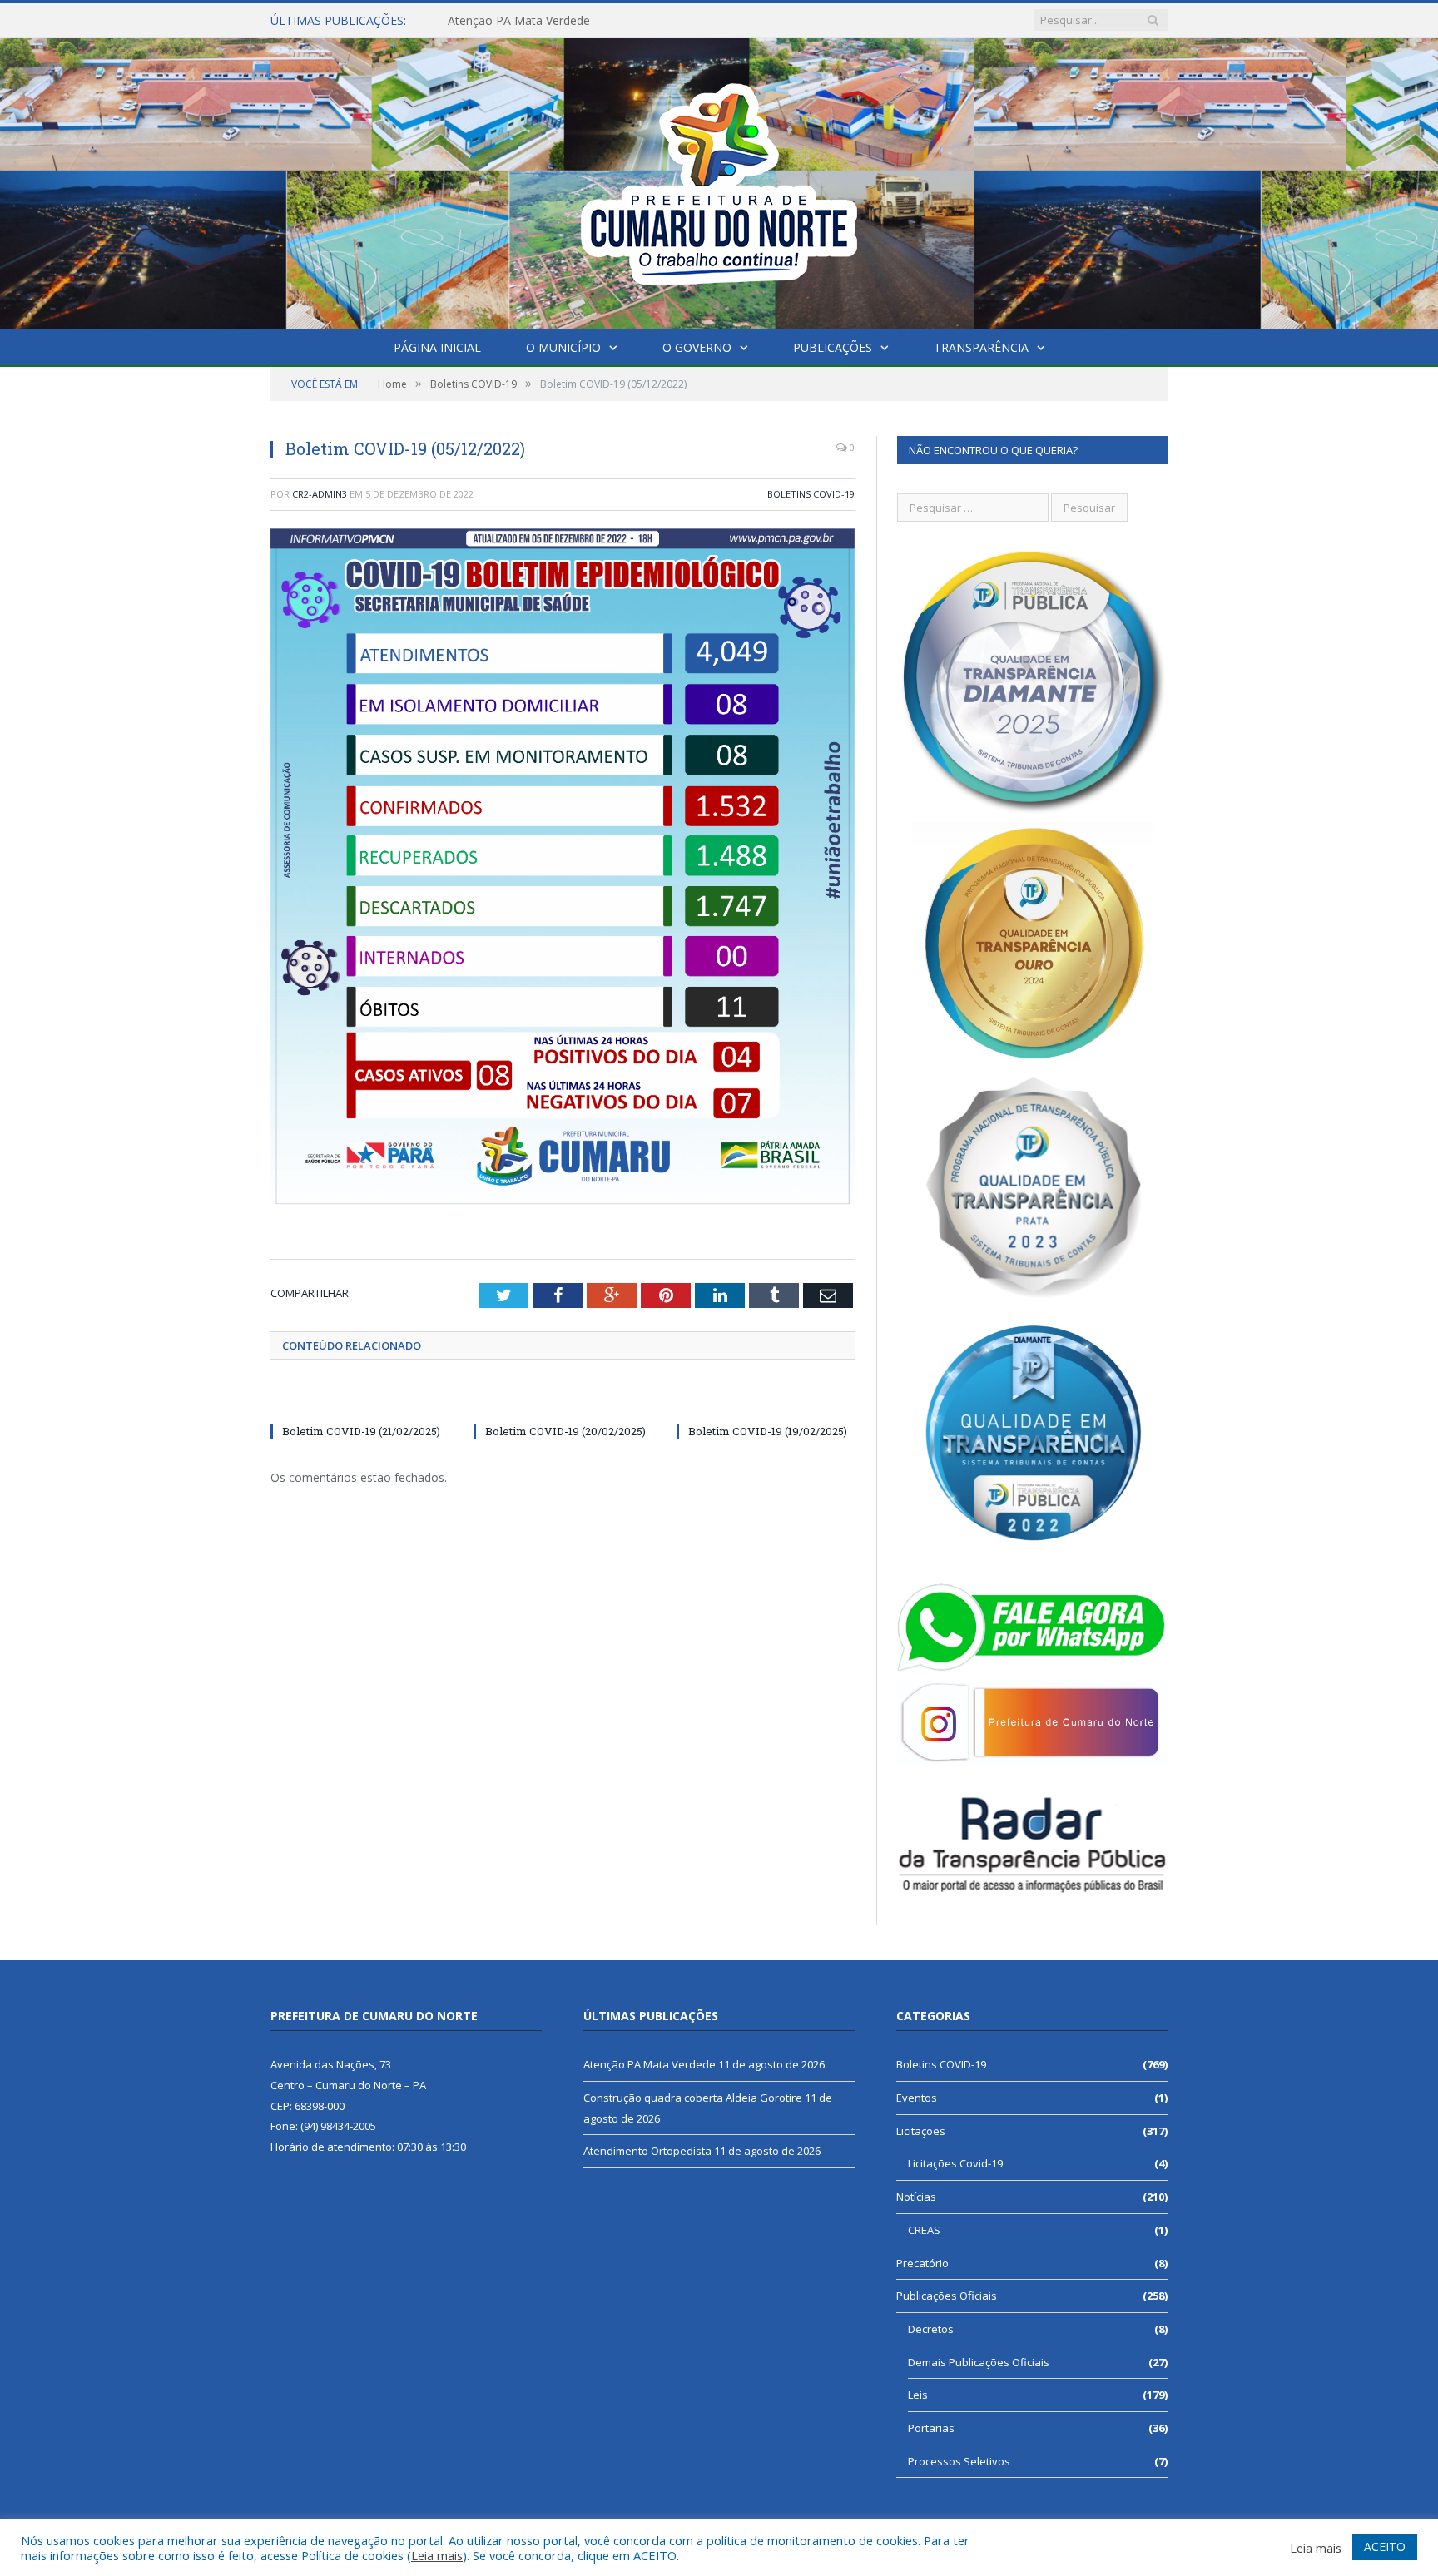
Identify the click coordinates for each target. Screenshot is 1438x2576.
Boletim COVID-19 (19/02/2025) (768, 1431)
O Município (563, 347)
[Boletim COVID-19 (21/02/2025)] (359, 1400)
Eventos (917, 2098)
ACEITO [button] (1385, 2546)
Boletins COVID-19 (811, 494)
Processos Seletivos (959, 2461)
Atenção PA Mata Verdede (650, 2064)
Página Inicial (437, 347)
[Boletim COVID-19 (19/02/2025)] (766, 1400)
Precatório (922, 2263)
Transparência (981, 347)
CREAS (924, 2230)
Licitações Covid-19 (955, 2163)
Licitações (921, 2131)
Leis (918, 2395)
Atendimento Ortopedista (647, 2151)
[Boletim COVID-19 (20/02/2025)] (563, 1400)
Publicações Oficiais (947, 2296)
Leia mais (437, 2555)
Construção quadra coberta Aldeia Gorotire (564, 21)
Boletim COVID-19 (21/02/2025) (361, 1431)
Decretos (931, 2329)
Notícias (916, 2197)
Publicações (833, 347)
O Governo (697, 347)
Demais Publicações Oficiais (979, 2362)
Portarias (931, 2428)
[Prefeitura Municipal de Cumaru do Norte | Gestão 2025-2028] (719, 180)
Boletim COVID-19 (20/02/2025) (565, 1431)
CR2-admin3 (320, 494)
